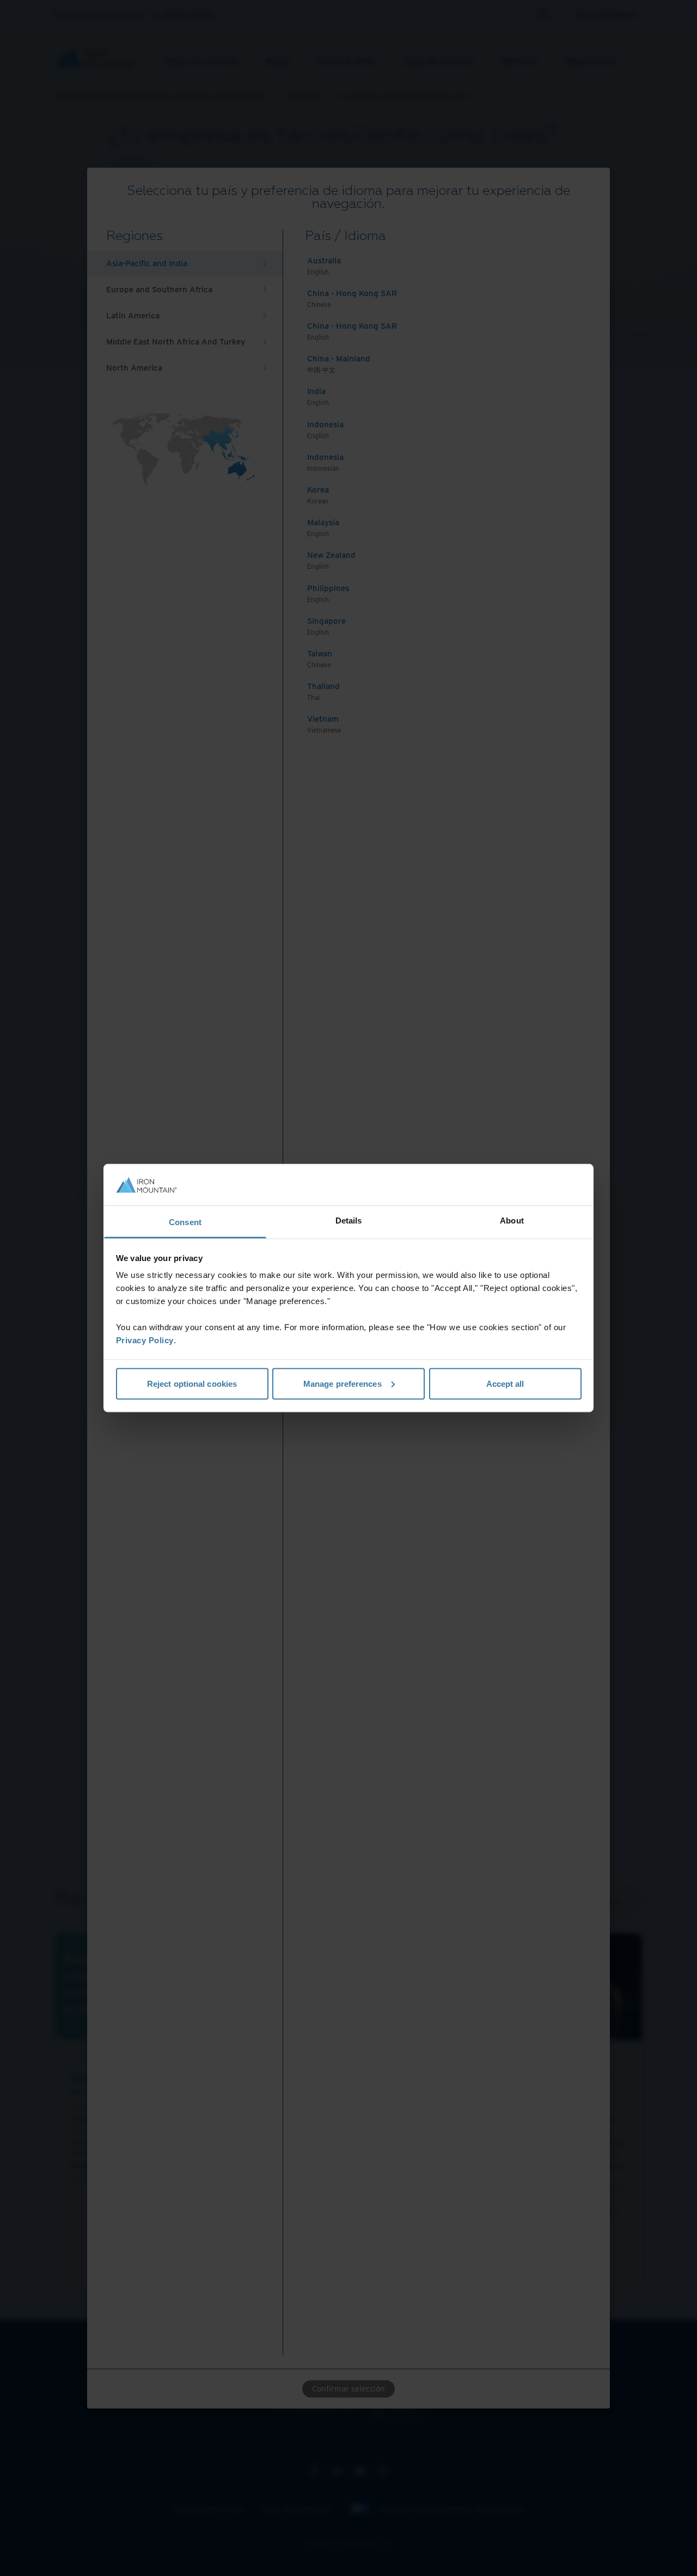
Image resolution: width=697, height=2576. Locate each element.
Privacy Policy (145, 1340)
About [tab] (512, 1221)
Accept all (505, 1383)
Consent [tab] (185, 1222)
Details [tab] (349, 1221)
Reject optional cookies (192, 1383)
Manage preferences (343, 1383)
